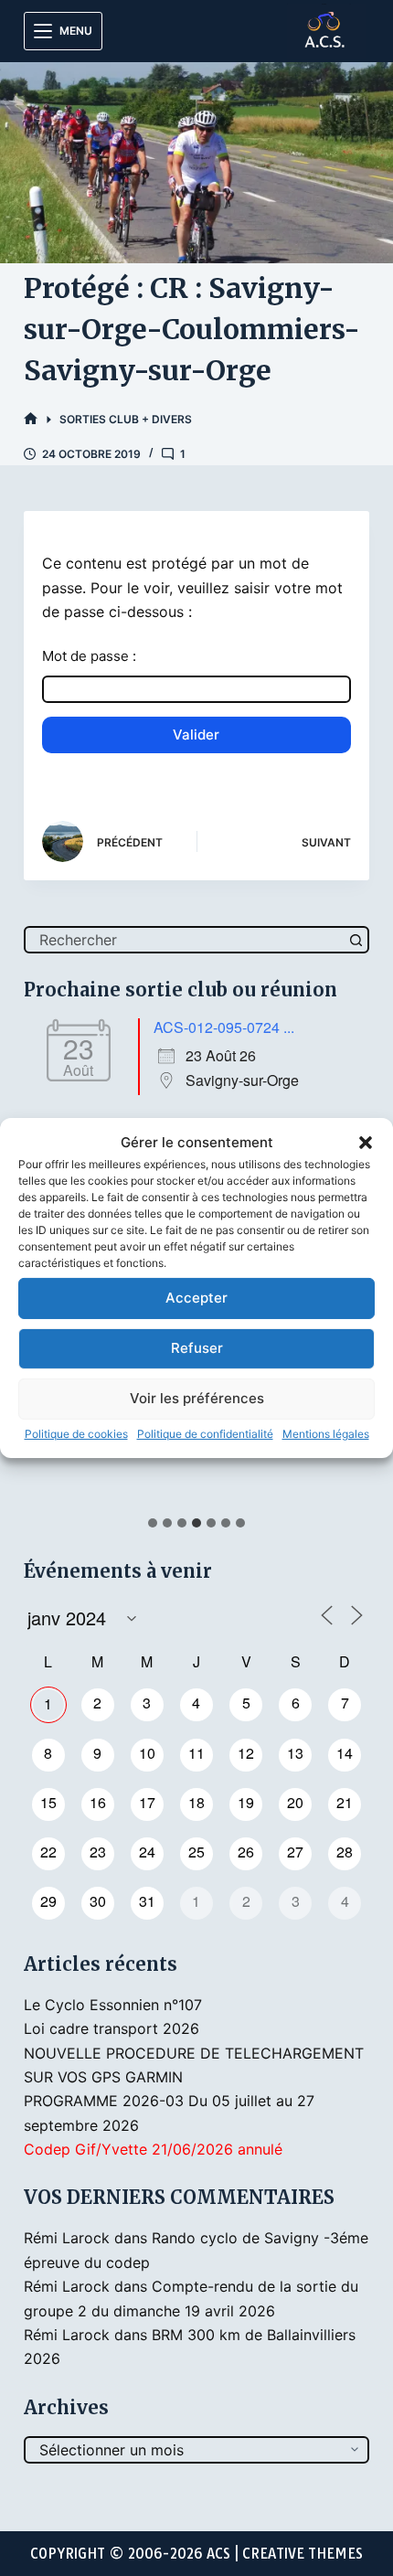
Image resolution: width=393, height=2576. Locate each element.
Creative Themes (303, 2554)
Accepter (196, 1298)
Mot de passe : (89, 656)
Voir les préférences (197, 1398)
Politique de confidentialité (205, 1434)
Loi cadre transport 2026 (112, 2028)
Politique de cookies (76, 1434)
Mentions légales (326, 1434)
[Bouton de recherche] (356, 940)
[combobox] (185, 940)
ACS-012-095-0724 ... (224, 1027)
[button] (366, 1143)
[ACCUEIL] (31, 419)
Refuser (197, 1348)
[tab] (153, 1523)
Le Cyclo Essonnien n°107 (113, 2005)
